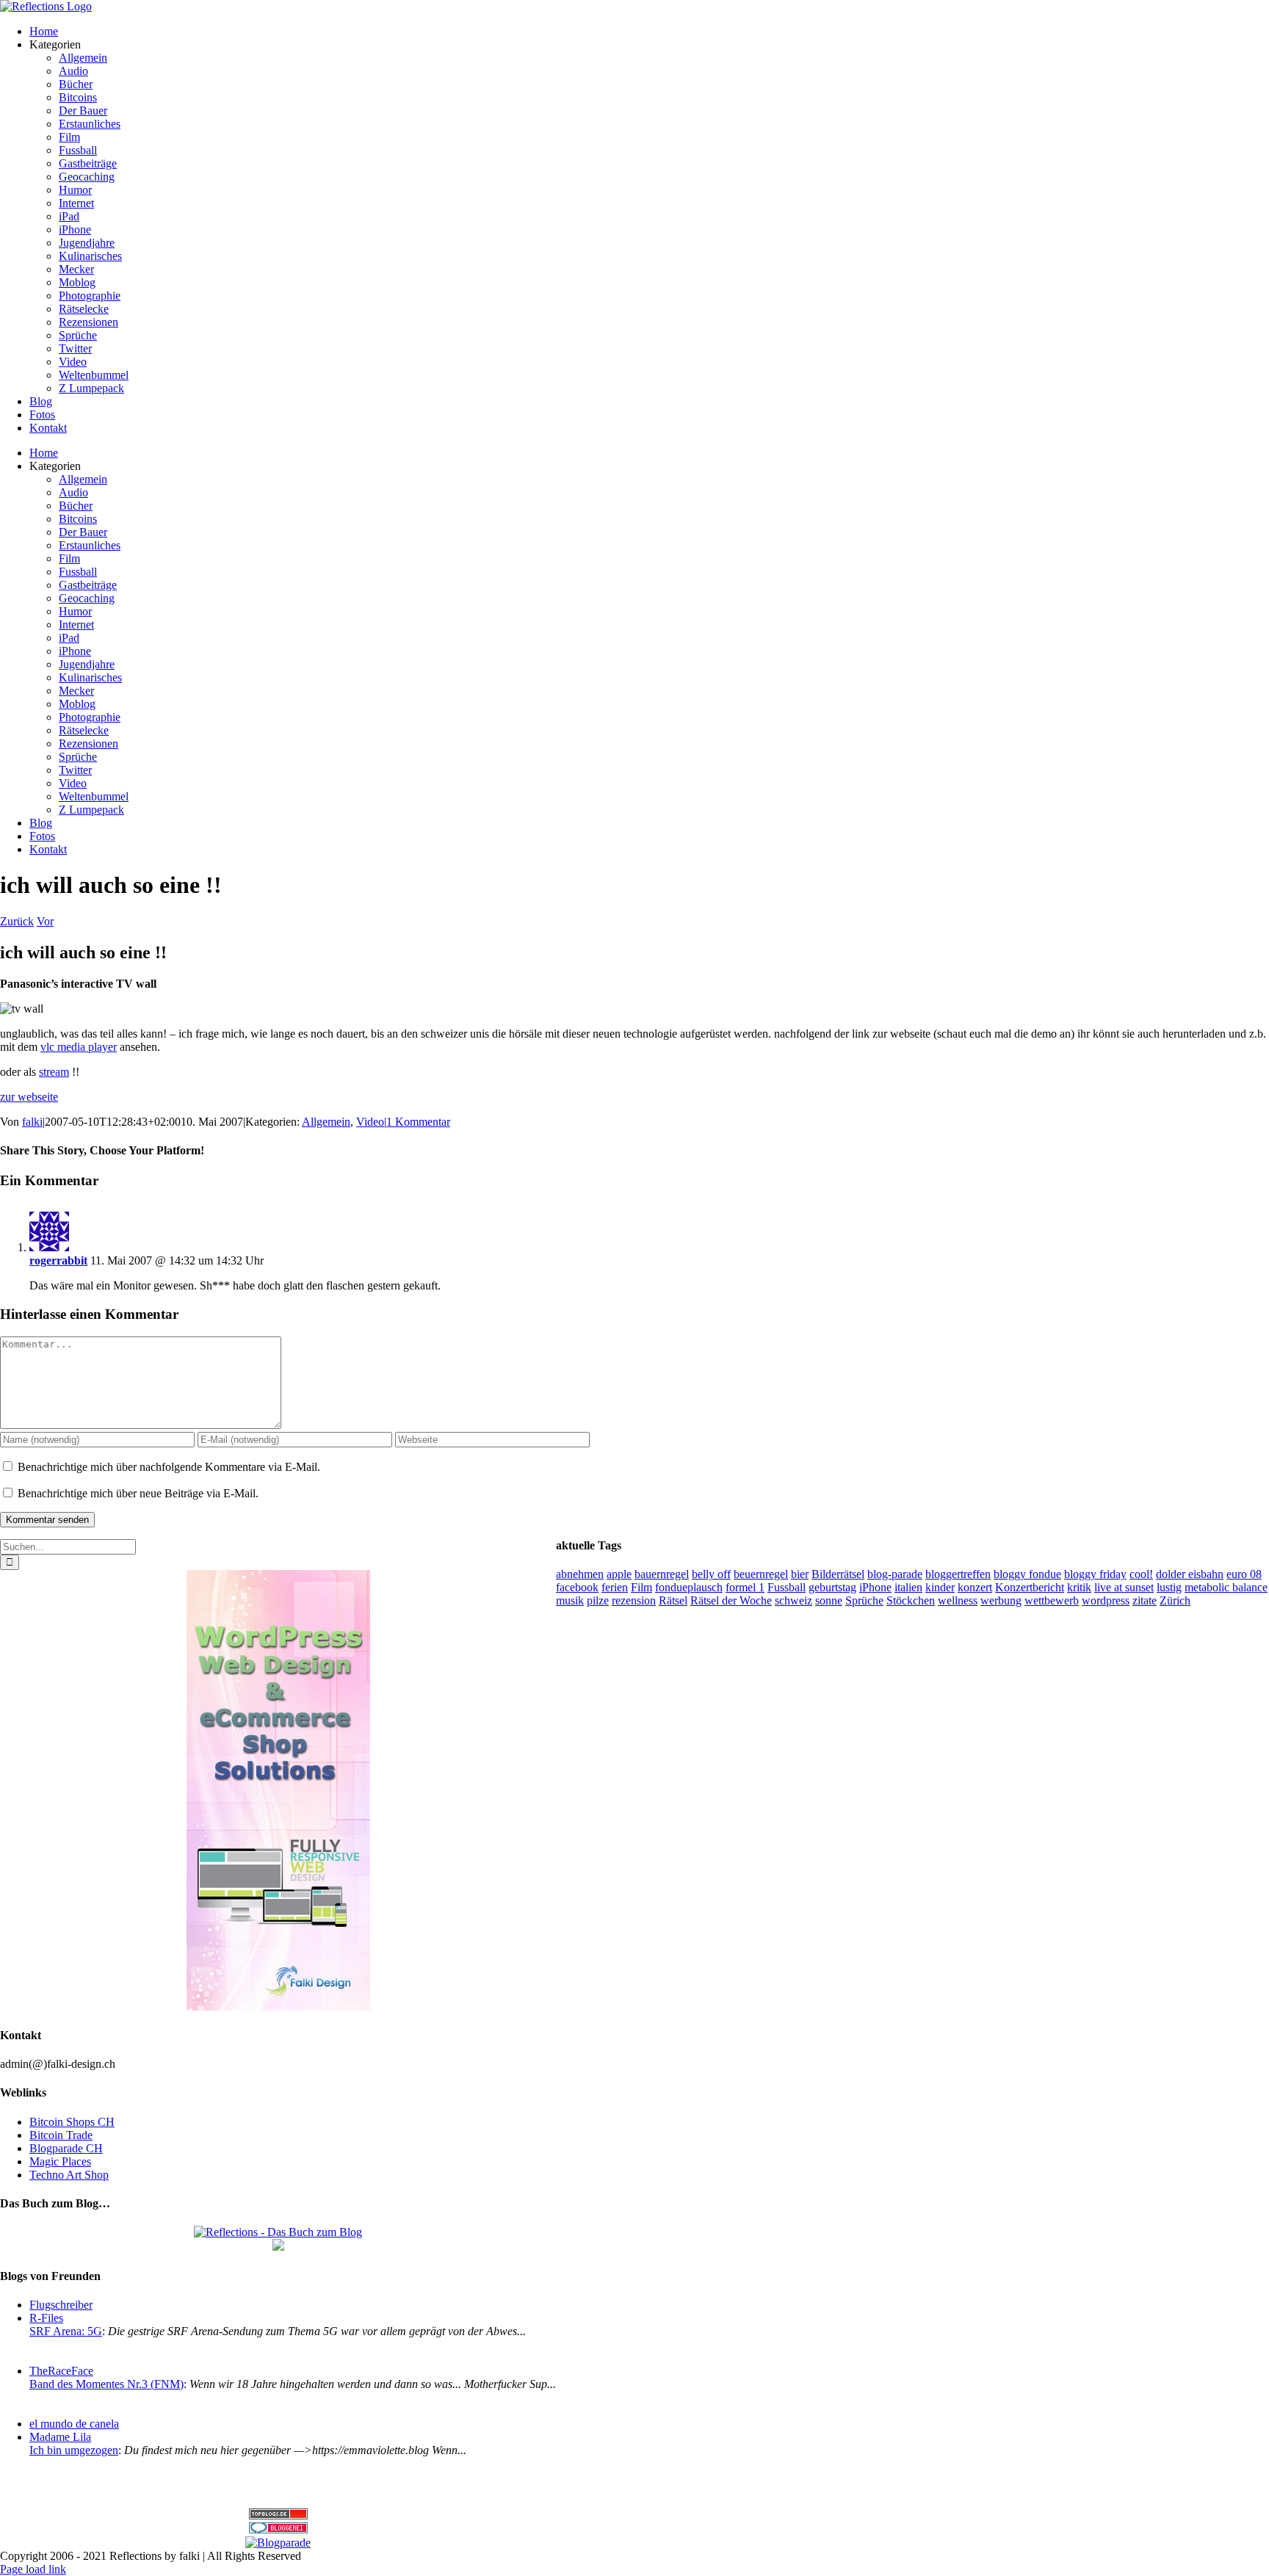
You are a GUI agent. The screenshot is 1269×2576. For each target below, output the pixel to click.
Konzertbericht (1030, 1587)
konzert (975, 1587)
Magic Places (60, 2161)
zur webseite (29, 1097)
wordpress (1106, 1600)
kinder (940, 1587)
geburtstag (832, 1587)
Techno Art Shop (69, 2175)
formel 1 (745, 1587)
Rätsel (673, 1600)
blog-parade (895, 1574)
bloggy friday (1095, 1574)
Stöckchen (911, 1600)
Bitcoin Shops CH (72, 2122)
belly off (711, 1574)
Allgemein (326, 1122)
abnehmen (580, 1574)
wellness (958, 1600)
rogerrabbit (58, 1260)
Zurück (17, 921)
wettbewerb (1052, 1600)
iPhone (875, 1587)
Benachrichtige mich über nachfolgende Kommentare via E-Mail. (169, 1467)
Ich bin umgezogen (74, 2450)
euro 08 (1244, 1574)
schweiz (793, 1600)
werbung (1001, 1600)
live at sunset (1124, 1587)
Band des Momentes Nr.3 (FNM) (106, 2384)
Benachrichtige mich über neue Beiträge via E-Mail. (138, 1493)
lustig (1169, 1587)
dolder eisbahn (1190, 1574)
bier (800, 1574)
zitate (1145, 1600)
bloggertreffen (958, 1574)
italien (908, 1587)
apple (619, 1574)
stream (54, 1072)
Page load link (33, 2569)
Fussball (787, 1587)
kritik (1079, 1587)
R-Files (46, 2318)
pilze (598, 1600)
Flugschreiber (61, 2305)
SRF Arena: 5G (66, 2331)
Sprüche (864, 1600)
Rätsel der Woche (731, 1600)
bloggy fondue (1027, 1574)
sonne (829, 1600)
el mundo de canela (74, 2424)
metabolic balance (1226, 1587)
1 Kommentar (418, 1122)
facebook (577, 1587)
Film (641, 1587)
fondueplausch (689, 1587)
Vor (45, 921)
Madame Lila (60, 2437)
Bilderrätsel (838, 1574)
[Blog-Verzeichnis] (278, 2529)
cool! (1141, 1574)
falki (32, 1122)
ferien (615, 1587)
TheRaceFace (61, 2371)
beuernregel (761, 1574)
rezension (634, 1600)
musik (570, 1600)
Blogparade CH (66, 2148)
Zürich (1175, 1600)
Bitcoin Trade (61, 2135)
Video (370, 1122)
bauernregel (662, 1574)
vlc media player (79, 1047)
